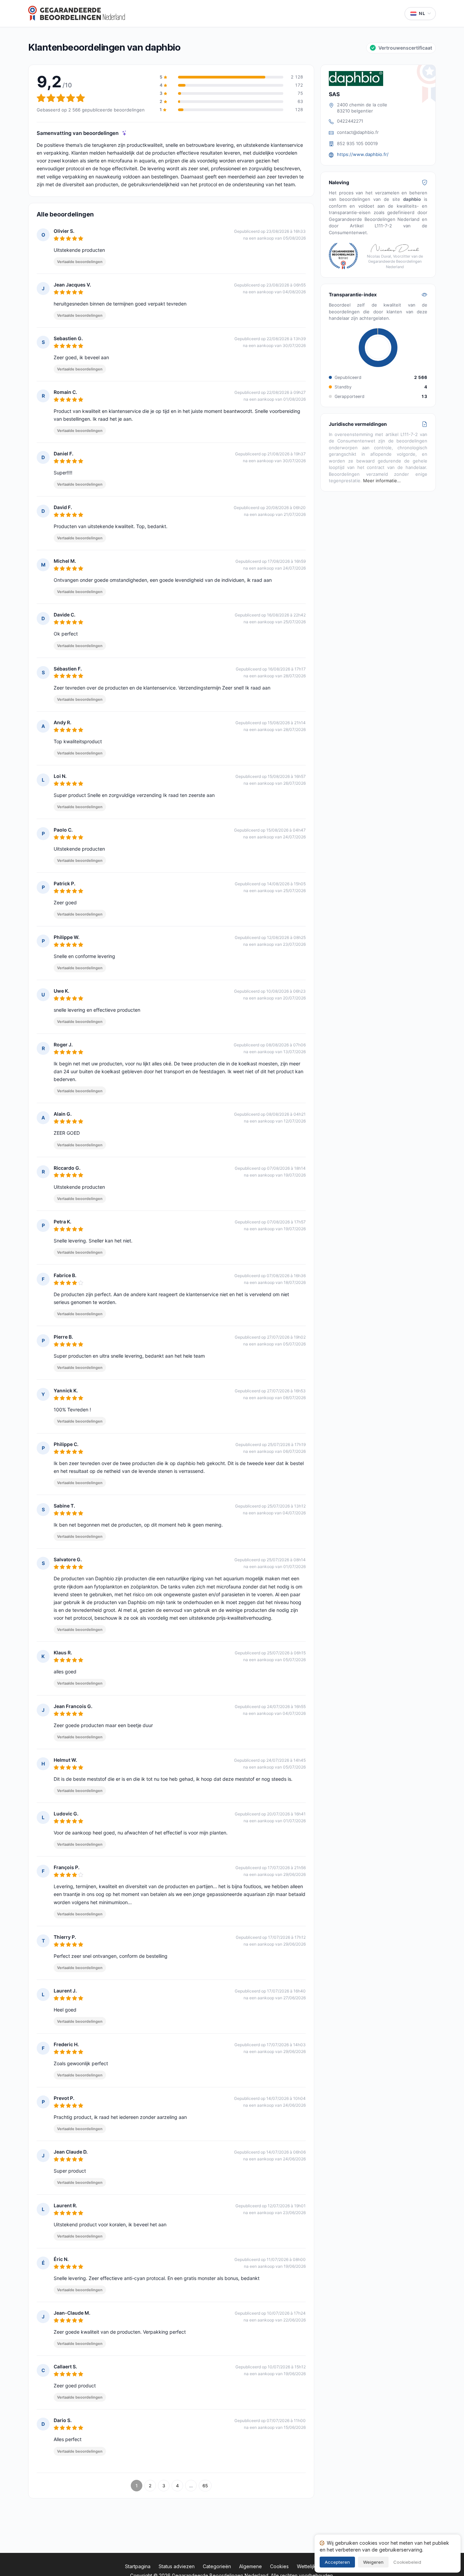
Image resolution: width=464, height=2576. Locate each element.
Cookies (279, 2566)
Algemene (251, 2566)
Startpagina (138, 2566)
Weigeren (373, 2562)
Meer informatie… (382, 481)
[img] (124, 133)
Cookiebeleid (407, 2562)
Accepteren (337, 2562)
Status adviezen (177, 2566)
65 (205, 2486)
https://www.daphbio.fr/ (363, 154)
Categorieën (217, 2566)
